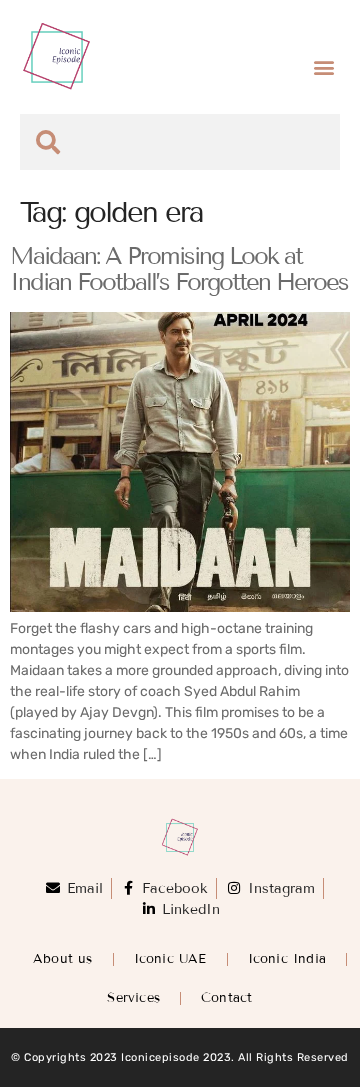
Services (133, 998)
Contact (226, 998)
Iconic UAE (170, 959)
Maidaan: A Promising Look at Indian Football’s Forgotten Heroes (179, 269)
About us (63, 959)
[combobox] (180, 142)
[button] (323, 66)
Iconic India (287, 959)
